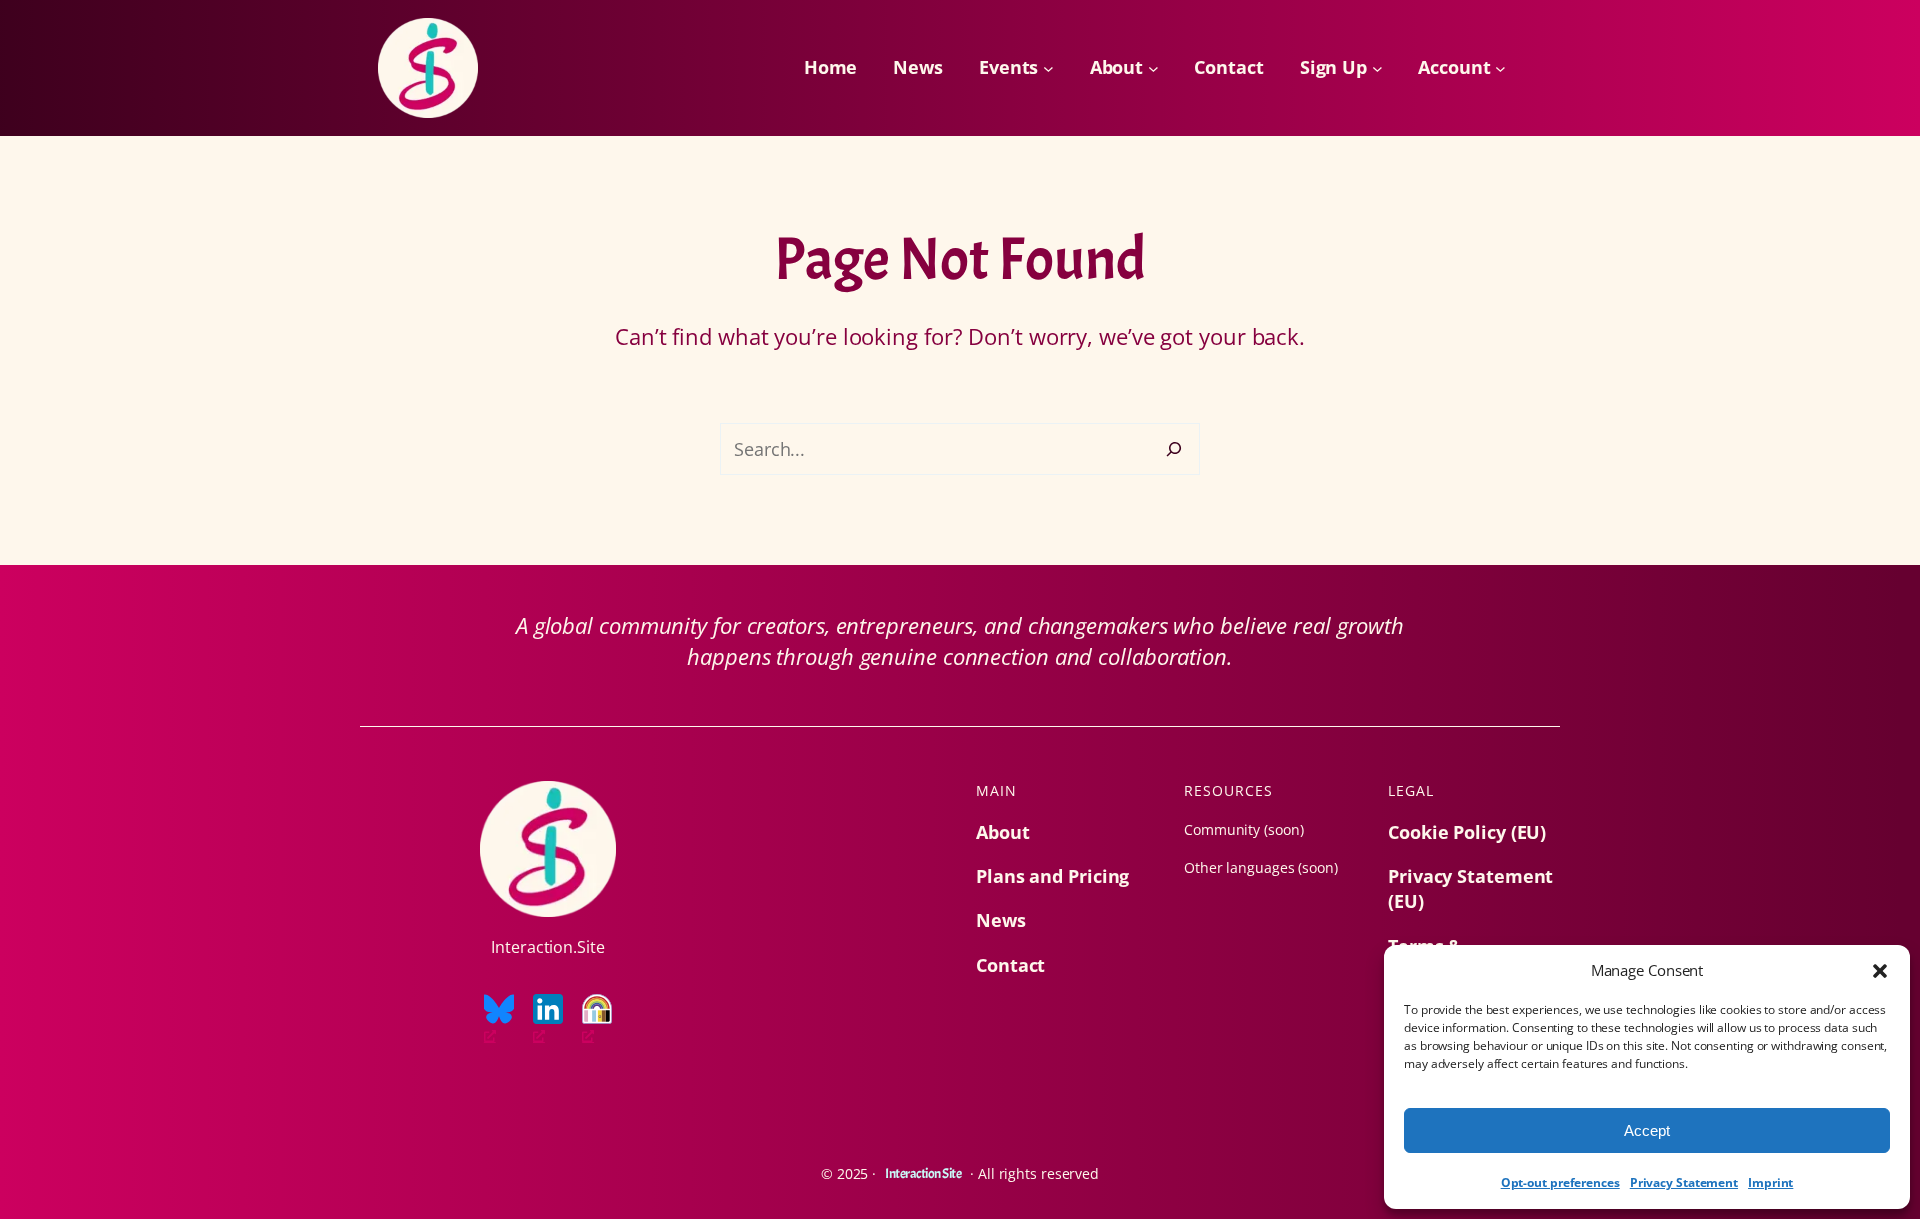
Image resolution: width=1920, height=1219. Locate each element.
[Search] (1174, 449)
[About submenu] (1153, 68)
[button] (1880, 971)
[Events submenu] (1048, 68)
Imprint (1770, 1182)
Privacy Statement (1684, 1182)
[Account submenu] (1500, 68)
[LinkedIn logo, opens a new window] (548, 1020)
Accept (1647, 1130)
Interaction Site (923, 1173)
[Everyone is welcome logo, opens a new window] (597, 1020)
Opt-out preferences (1560, 1182)
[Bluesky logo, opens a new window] (499, 1020)
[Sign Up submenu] (1377, 68)
